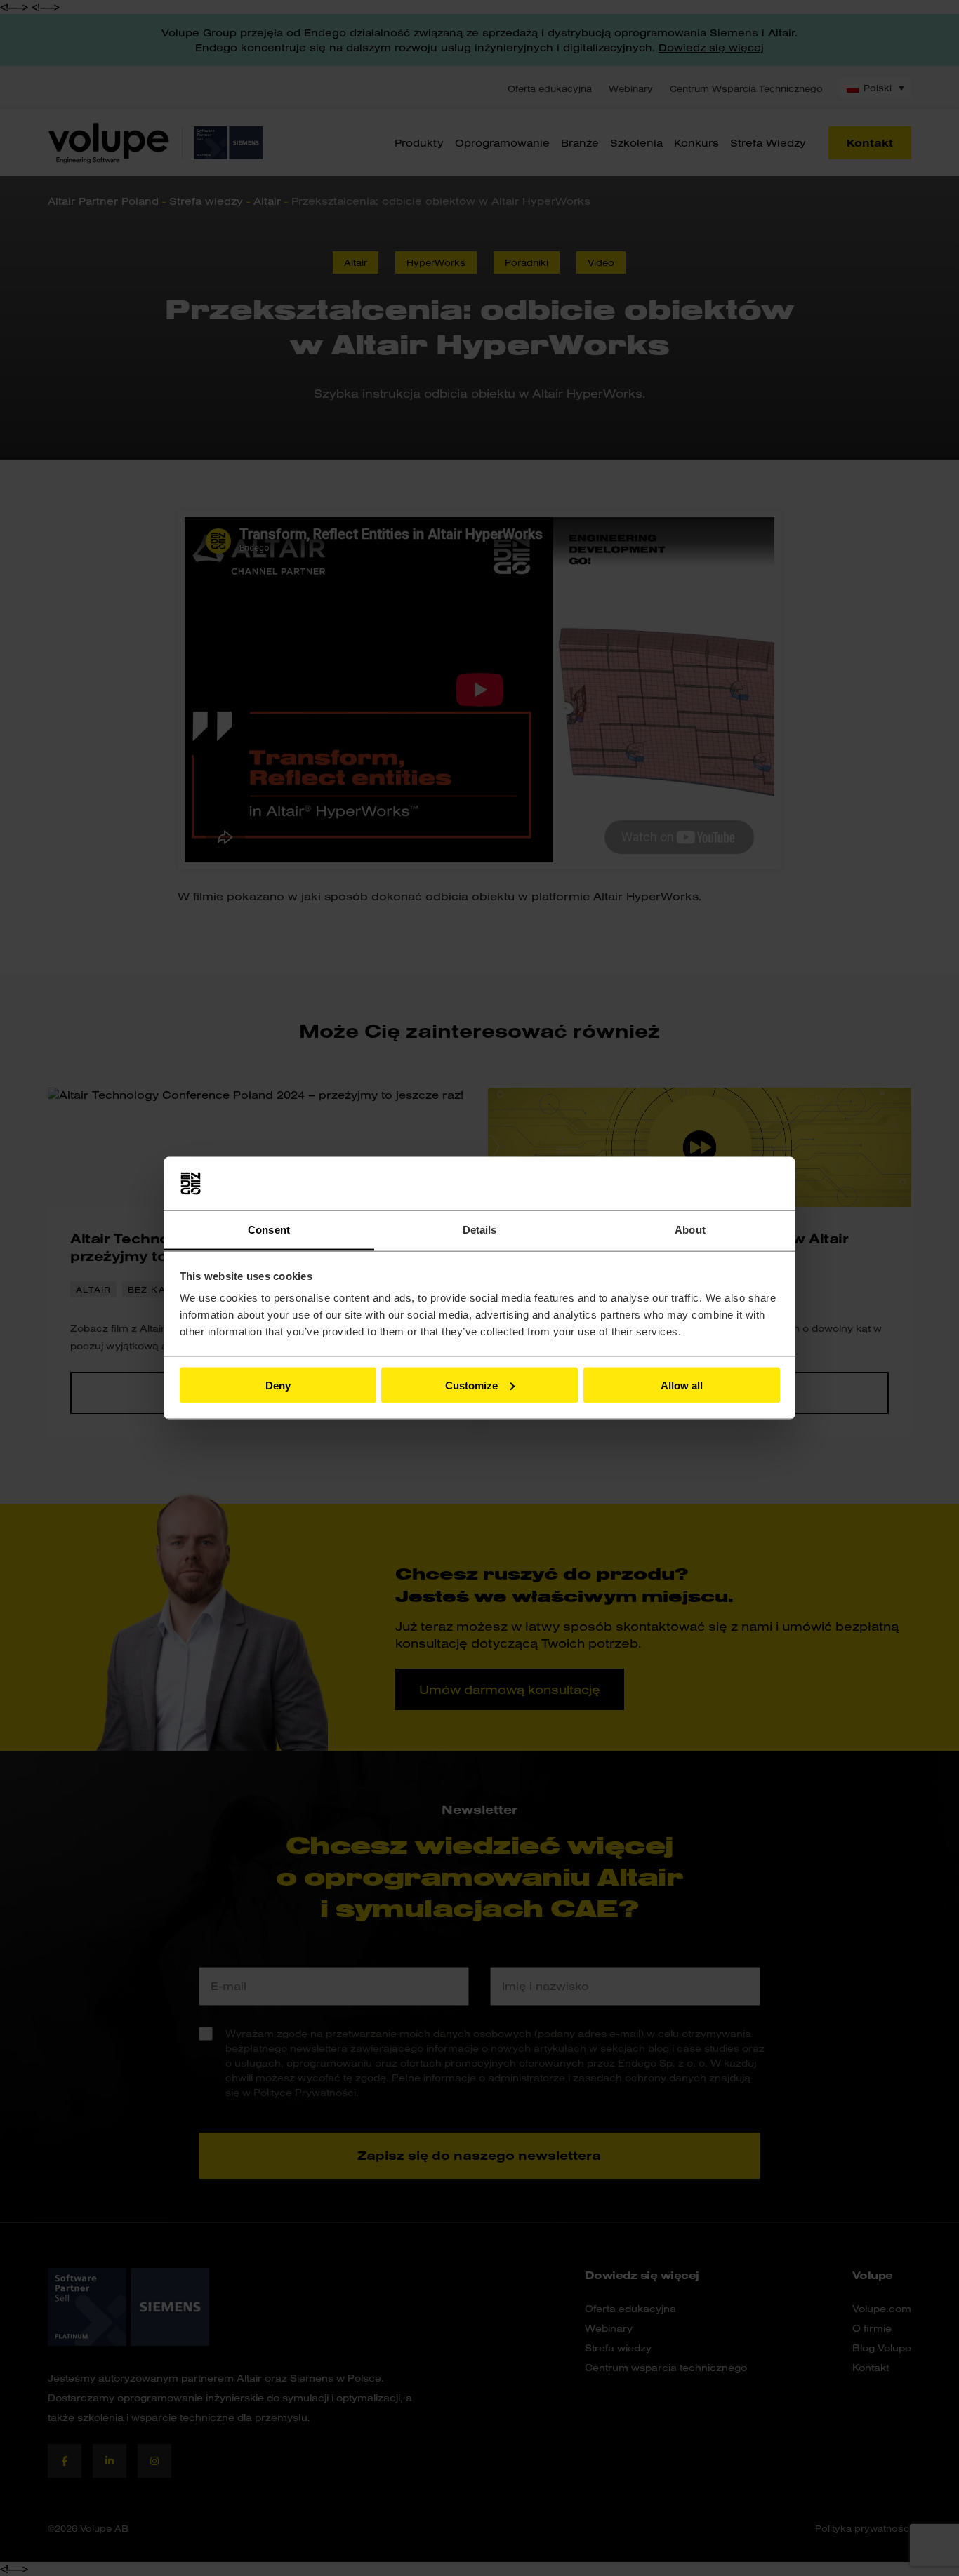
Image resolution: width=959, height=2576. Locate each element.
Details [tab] (480, 1230)
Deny (278, 1385)
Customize (471, 1385)
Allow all (682, 1385)
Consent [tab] (269, 1230)
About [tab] (690, 1230)
